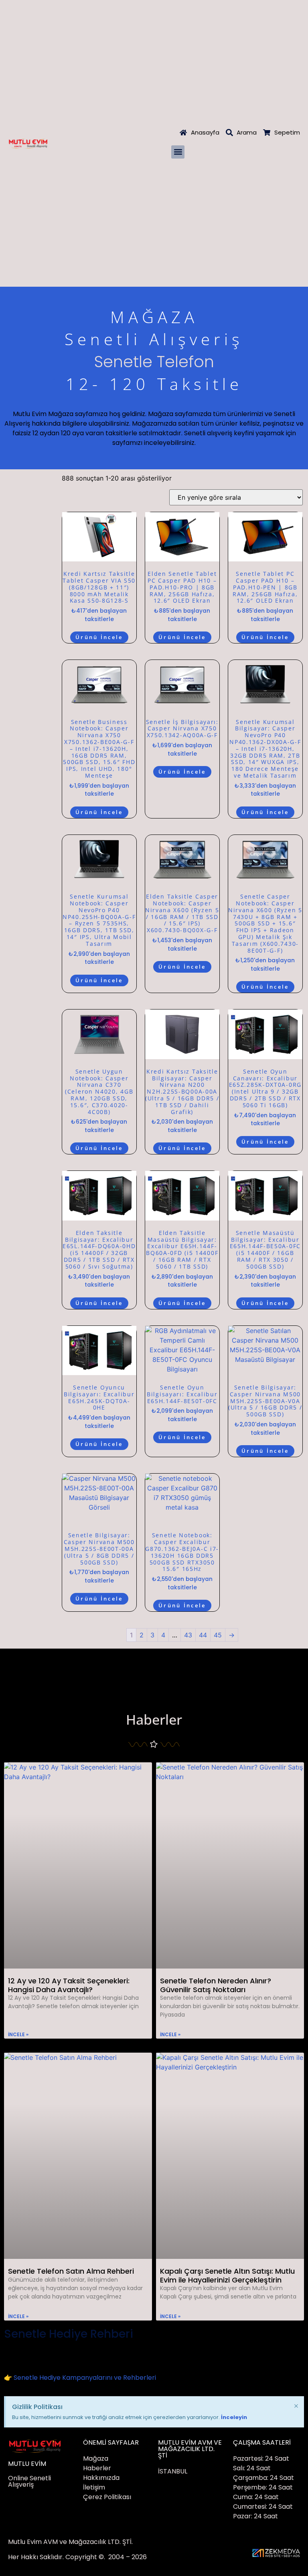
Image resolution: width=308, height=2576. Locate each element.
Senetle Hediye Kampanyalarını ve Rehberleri (85, 2378)
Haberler (154, 1719)
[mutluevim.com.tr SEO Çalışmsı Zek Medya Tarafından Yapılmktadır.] (276, 2553)
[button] (178, 152)
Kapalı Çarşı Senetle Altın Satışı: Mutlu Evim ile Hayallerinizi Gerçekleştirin (227, 2275)
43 (188, 1635)
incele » (18, 2034)
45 (218, 1635)
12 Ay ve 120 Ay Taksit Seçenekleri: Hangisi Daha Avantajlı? (69, 1985)
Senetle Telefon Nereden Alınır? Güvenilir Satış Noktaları (216, 1985)
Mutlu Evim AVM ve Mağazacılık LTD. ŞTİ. (70, 2542)
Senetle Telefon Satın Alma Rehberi (71, 2271)
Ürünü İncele (99, 637)
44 (203, 1635)
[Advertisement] (154, 60)
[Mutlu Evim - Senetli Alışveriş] (28, 143)
